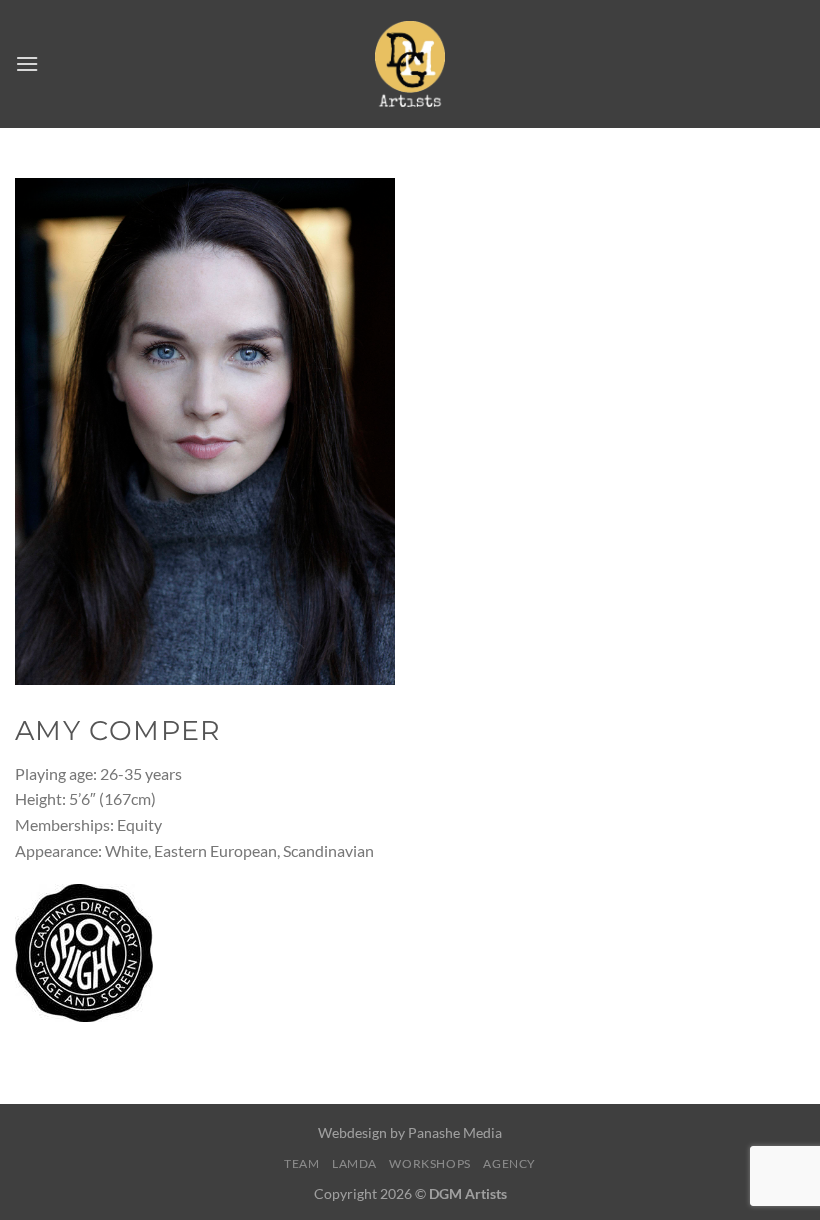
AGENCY (509, 1163)
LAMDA (354, 1163)
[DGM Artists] (410, 63)
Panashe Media (455, 1132)
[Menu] (27, 63)
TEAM (301, 1163)
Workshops (430, 1163)
